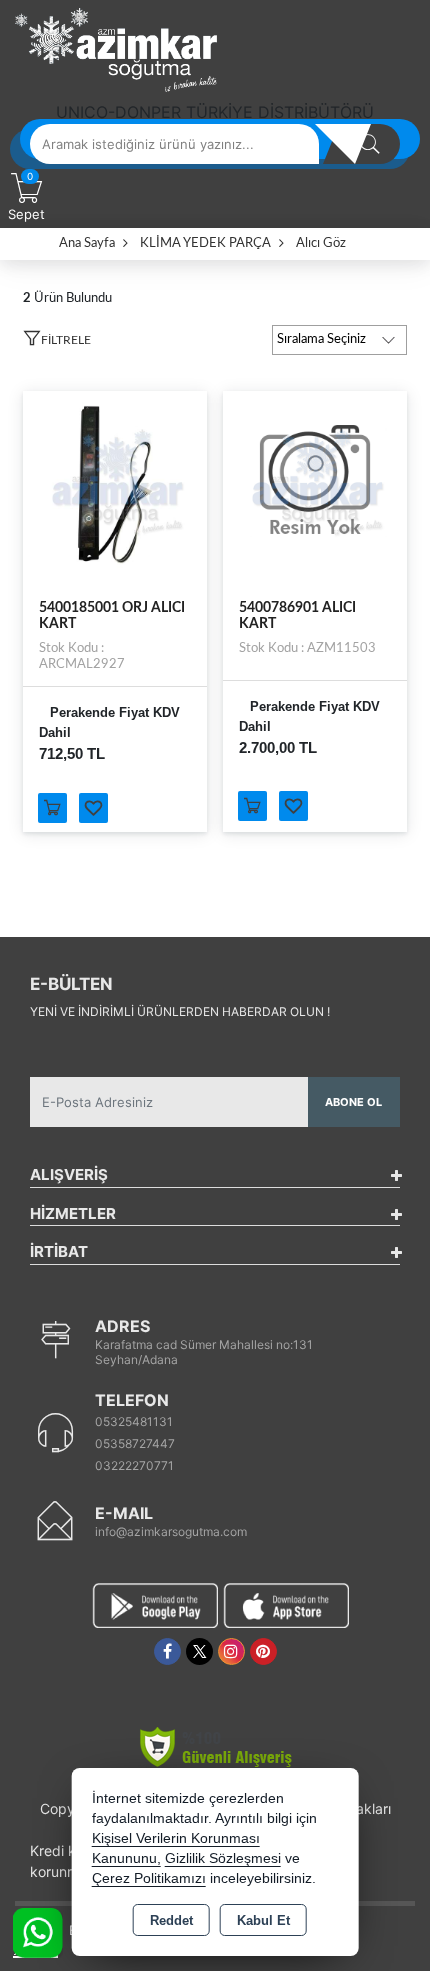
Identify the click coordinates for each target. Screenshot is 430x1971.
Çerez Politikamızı (149, 1878)
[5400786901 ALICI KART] (315, 482)
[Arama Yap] (370, 144)
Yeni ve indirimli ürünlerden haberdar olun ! (180, 1011)
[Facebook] (167, 1651)
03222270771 (134, 1465)
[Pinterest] (263, 1651)
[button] (57, 343)
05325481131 (134, 1421)
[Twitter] (199, 1651)
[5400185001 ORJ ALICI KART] (115, 482)
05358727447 (135, 1443)
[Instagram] (231, 1651)
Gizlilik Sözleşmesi (223, 1858)
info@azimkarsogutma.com (171, 1531)
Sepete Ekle (52, 808)
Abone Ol (353, 1102)
